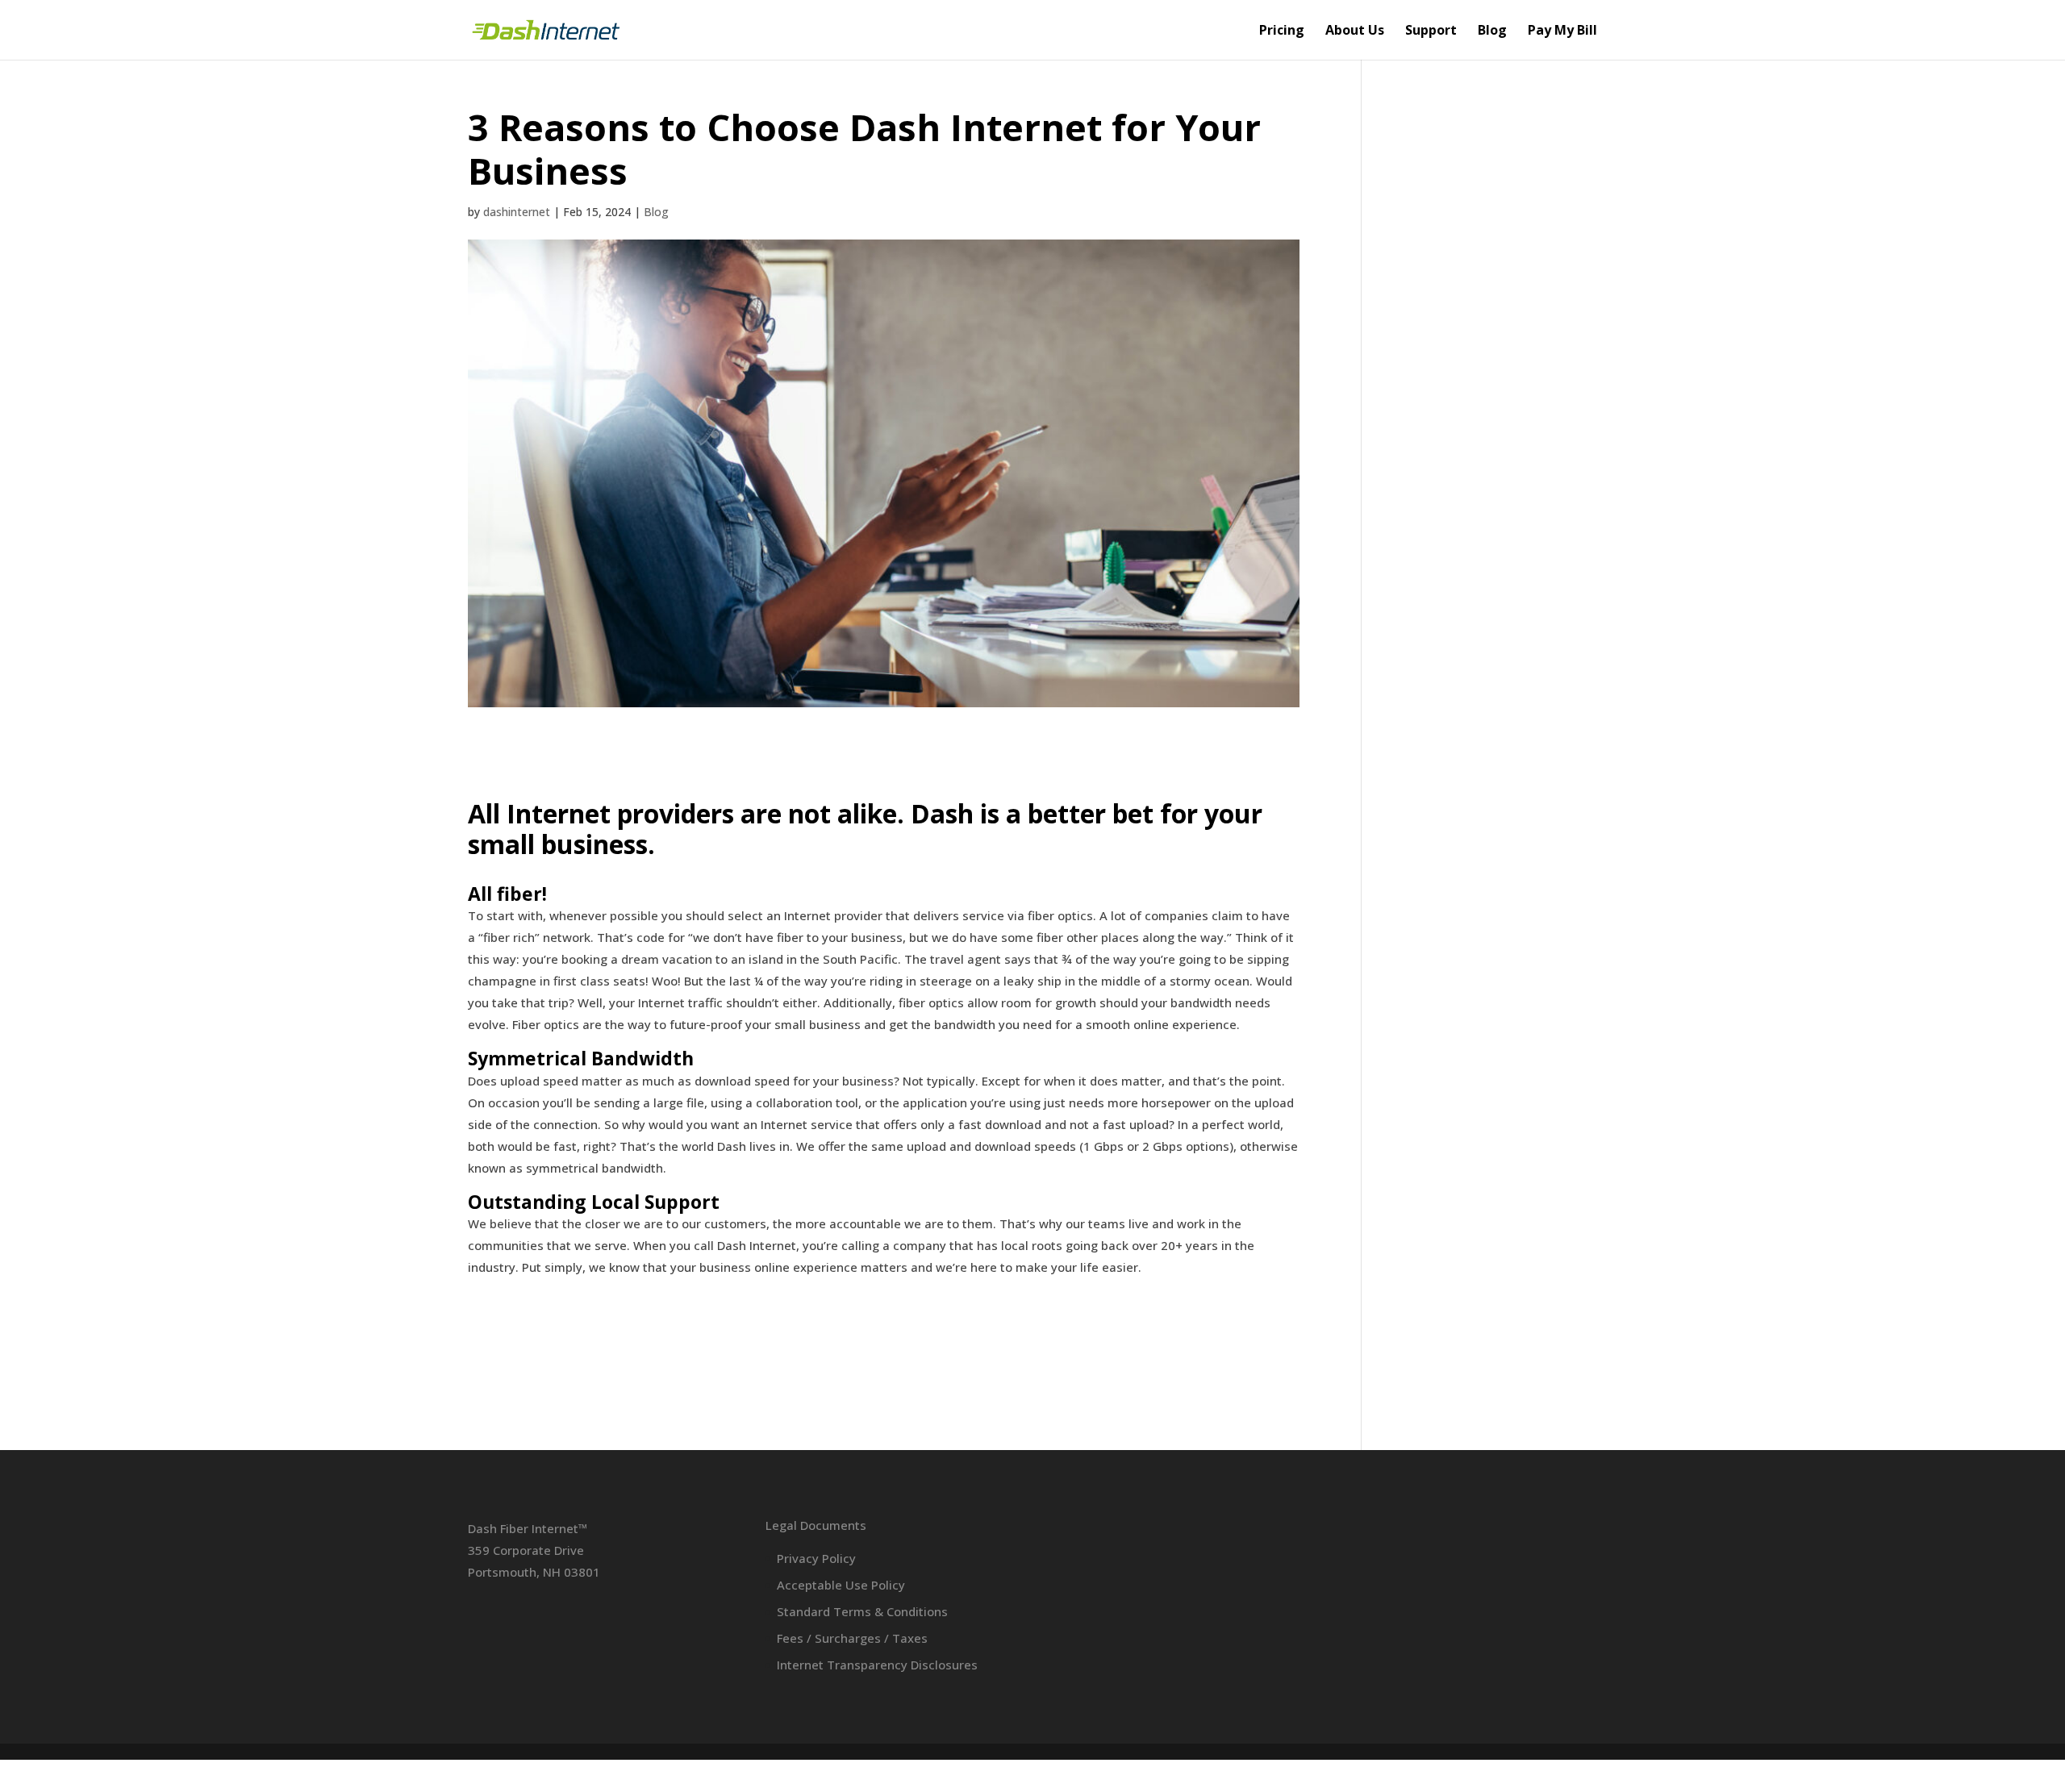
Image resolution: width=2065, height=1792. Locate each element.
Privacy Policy (816, 1558)
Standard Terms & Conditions (862, 1611)
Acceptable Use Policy (841, 1585)
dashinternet (517, 212)
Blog (1492, 31)
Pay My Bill (1562, 31)
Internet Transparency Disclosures (877, 1665)
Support (1431, 31)
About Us (1355, 31)
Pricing (1282, 31)
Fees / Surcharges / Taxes (852, 1638)
